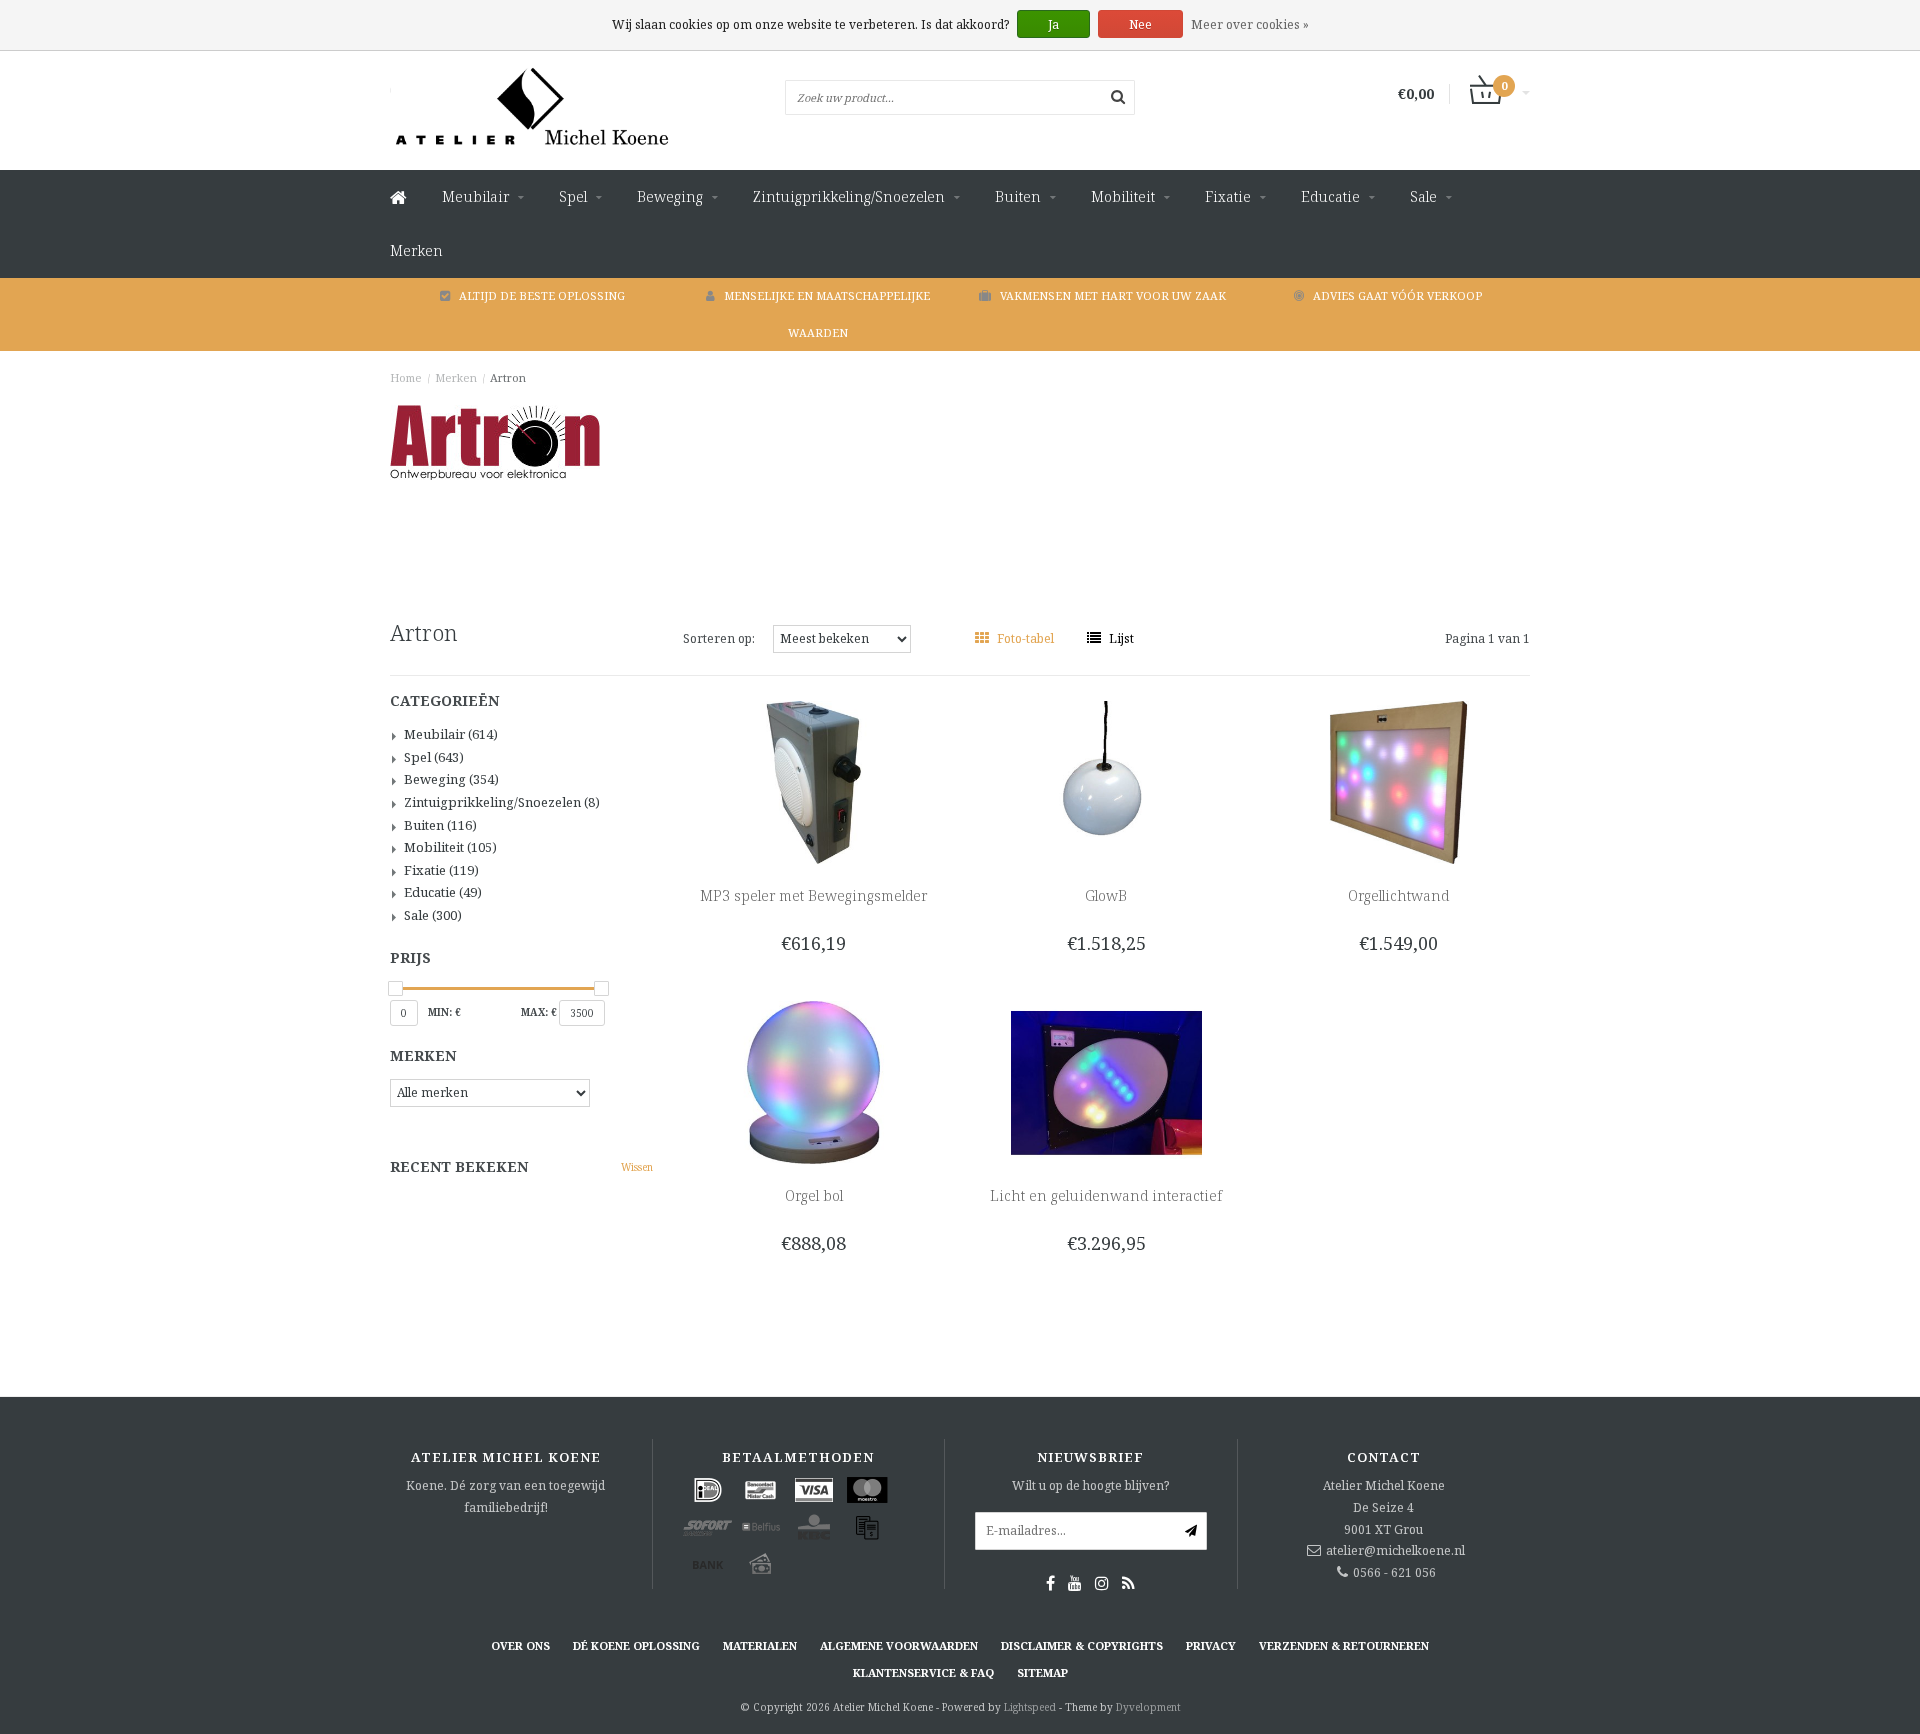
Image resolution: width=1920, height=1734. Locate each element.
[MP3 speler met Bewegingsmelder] (813, 781)
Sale (1423, 196)
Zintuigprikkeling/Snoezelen (849, 196)
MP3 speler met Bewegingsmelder (813, 895)
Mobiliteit (1123, 196)
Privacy (1211, 1645)
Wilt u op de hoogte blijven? (1090, 1485)
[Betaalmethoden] (708, 1490)
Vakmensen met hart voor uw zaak (1113, 295)
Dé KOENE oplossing (636, 1645)
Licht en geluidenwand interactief (1106, 1195)
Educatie (1330, 196)
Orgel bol (814, 1195)
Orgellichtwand (1398, 895)
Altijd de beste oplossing (542, 295)
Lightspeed (1030, 1707)
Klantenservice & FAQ (923, 1672)
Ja (1053, 24)
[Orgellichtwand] (1398, 781)
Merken (416, 250)
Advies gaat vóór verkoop (1397, 295)
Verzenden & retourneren (1344, 1645)
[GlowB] (1106, 781)
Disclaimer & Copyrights (1082, 1645)
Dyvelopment (1148, 1707)
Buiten (1018, 196)
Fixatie (1228, 196)
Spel (573, 196)
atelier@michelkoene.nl (1395, 1550)
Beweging (670, 196)
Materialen (760, 1645)
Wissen (637, 1167)
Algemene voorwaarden (899, 1645)
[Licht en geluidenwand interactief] (1106, 1081)
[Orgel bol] (813, 1081)
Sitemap (1042, 1672)
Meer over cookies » (1250, 24)
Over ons (520, 1645)
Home (406, 377)
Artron (508, 377)
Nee (1140, 24)
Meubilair (475, 196)
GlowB (1106, 895)
